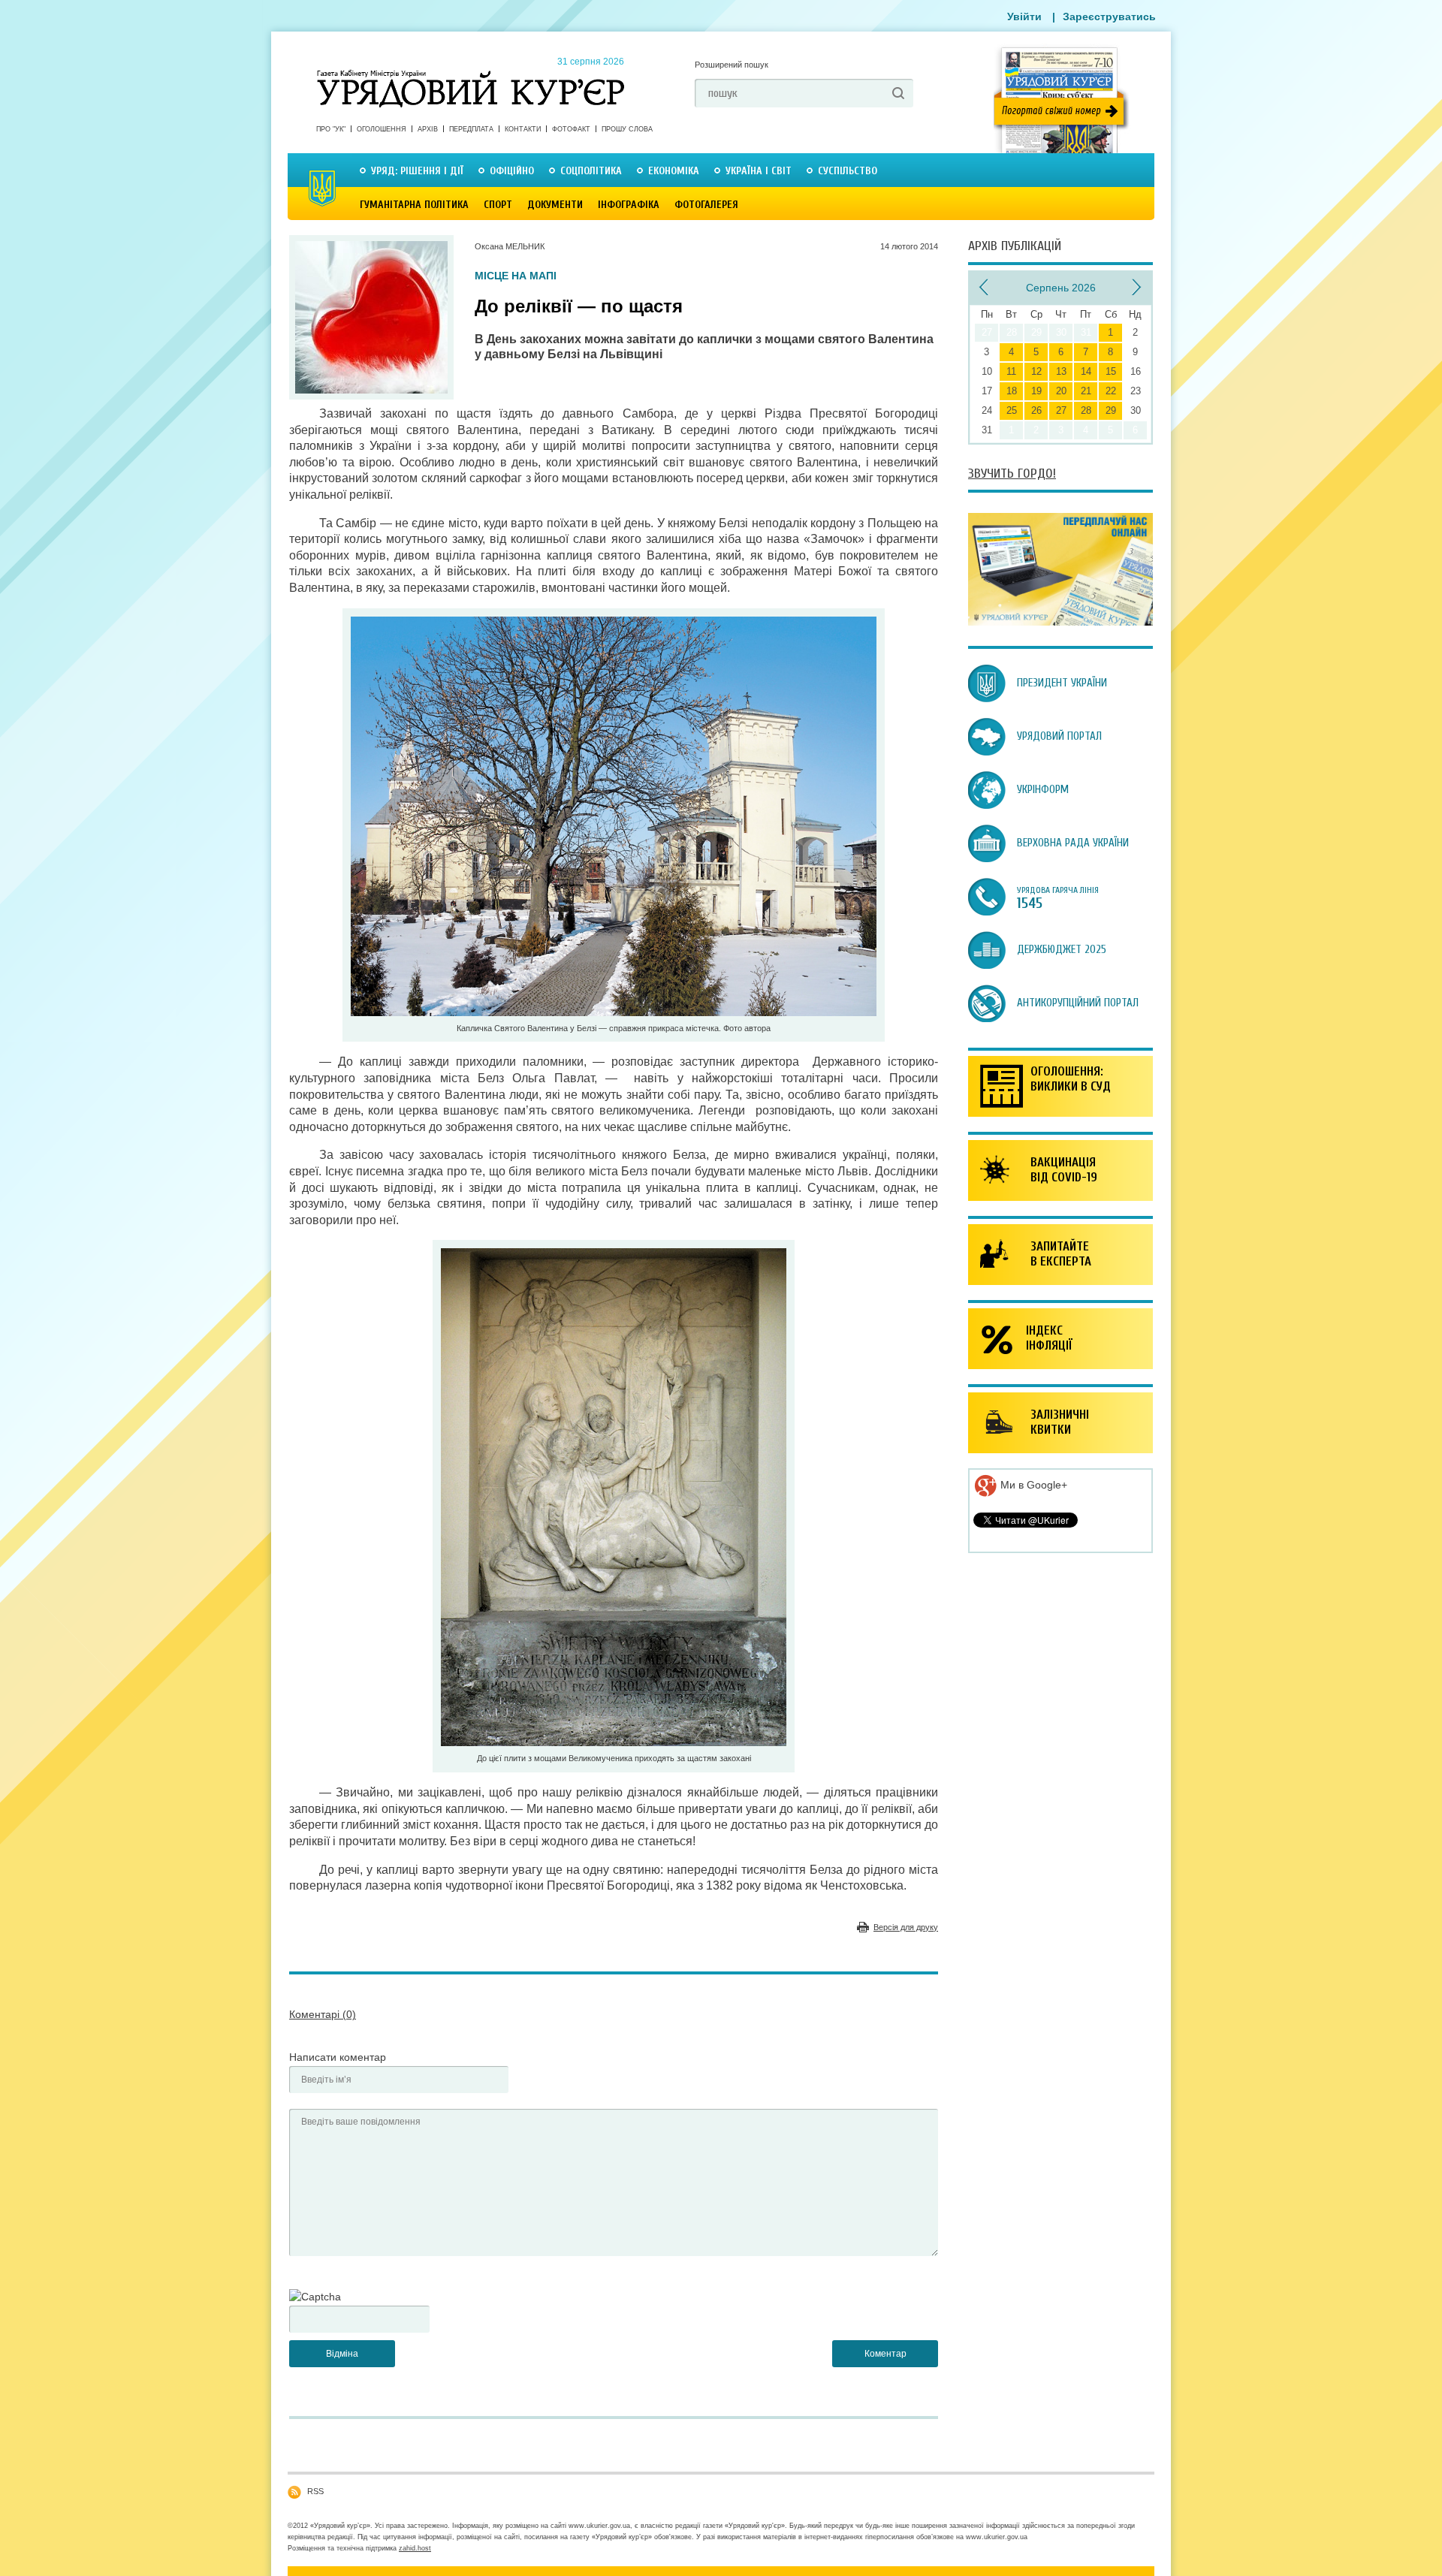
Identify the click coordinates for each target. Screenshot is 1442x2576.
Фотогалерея (706, 205)
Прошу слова (627, 129)
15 (1111, 371)
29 (1111, 410)
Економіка (674, 171)
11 (1011, 371)
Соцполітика (591, 171)
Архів (428, 129)
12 (1036, 371)
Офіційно (512, 171)
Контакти (523, 129)
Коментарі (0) (323, 2014)
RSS (315, 2491)
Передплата (471, 129)
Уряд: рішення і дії (417, 171)
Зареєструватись (1109, 17)
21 (1086, 391)
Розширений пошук (732, 65)
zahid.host (415, 2548)
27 (1061, 410)
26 (1036, 410)
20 (1061, 391)
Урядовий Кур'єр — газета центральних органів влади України (471, 74)
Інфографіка (629, 205)
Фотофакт (571, 129)
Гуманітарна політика (414, 205)
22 (1111, 391)
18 (1012, 391)
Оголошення (382, 129)
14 (1086, 371)
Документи (555, 205)
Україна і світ (759, 171)
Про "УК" (331, 129)
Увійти (1024, 17)
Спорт (498, 205)
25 (1012, 410)
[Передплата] (1060, 622)
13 (1061, 371)
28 (1086, 410)
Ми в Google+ (1032, 1485)
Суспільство (848, 171)
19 (1036, 391)
